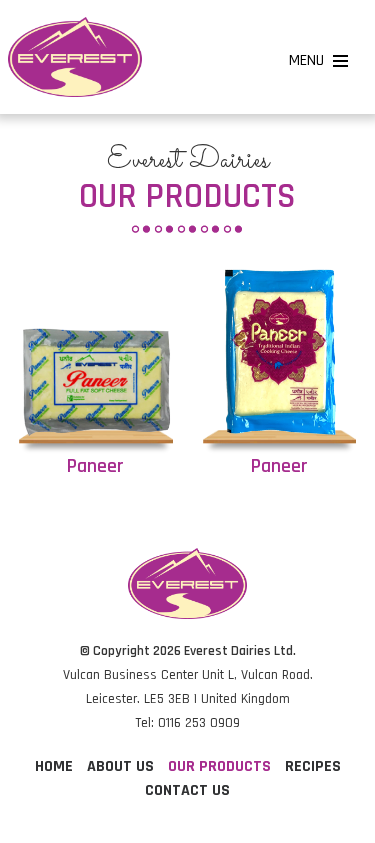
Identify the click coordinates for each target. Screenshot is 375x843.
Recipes (313, 766)
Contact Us (187, 790)
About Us (120, 766)
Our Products (219, 766)
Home (54, 766)
